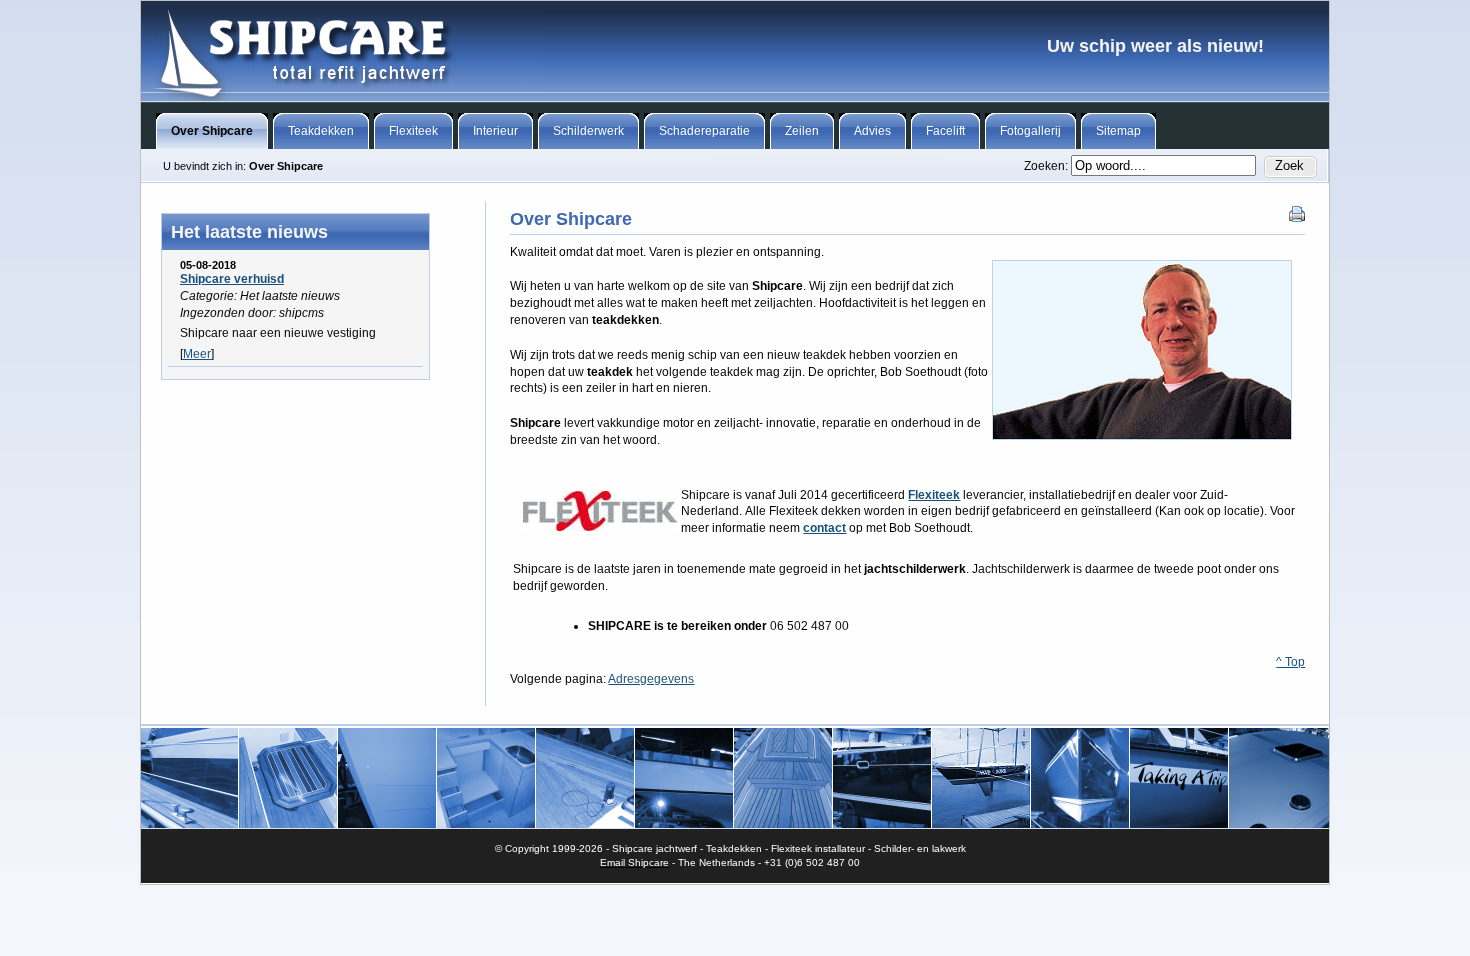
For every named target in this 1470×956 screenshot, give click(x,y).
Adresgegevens (651, 679)
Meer (197, 354)
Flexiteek (934, 495)
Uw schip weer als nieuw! (735, 51)
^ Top (1290, 662)
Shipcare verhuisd (232, 279)
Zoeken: (1047, 166)
